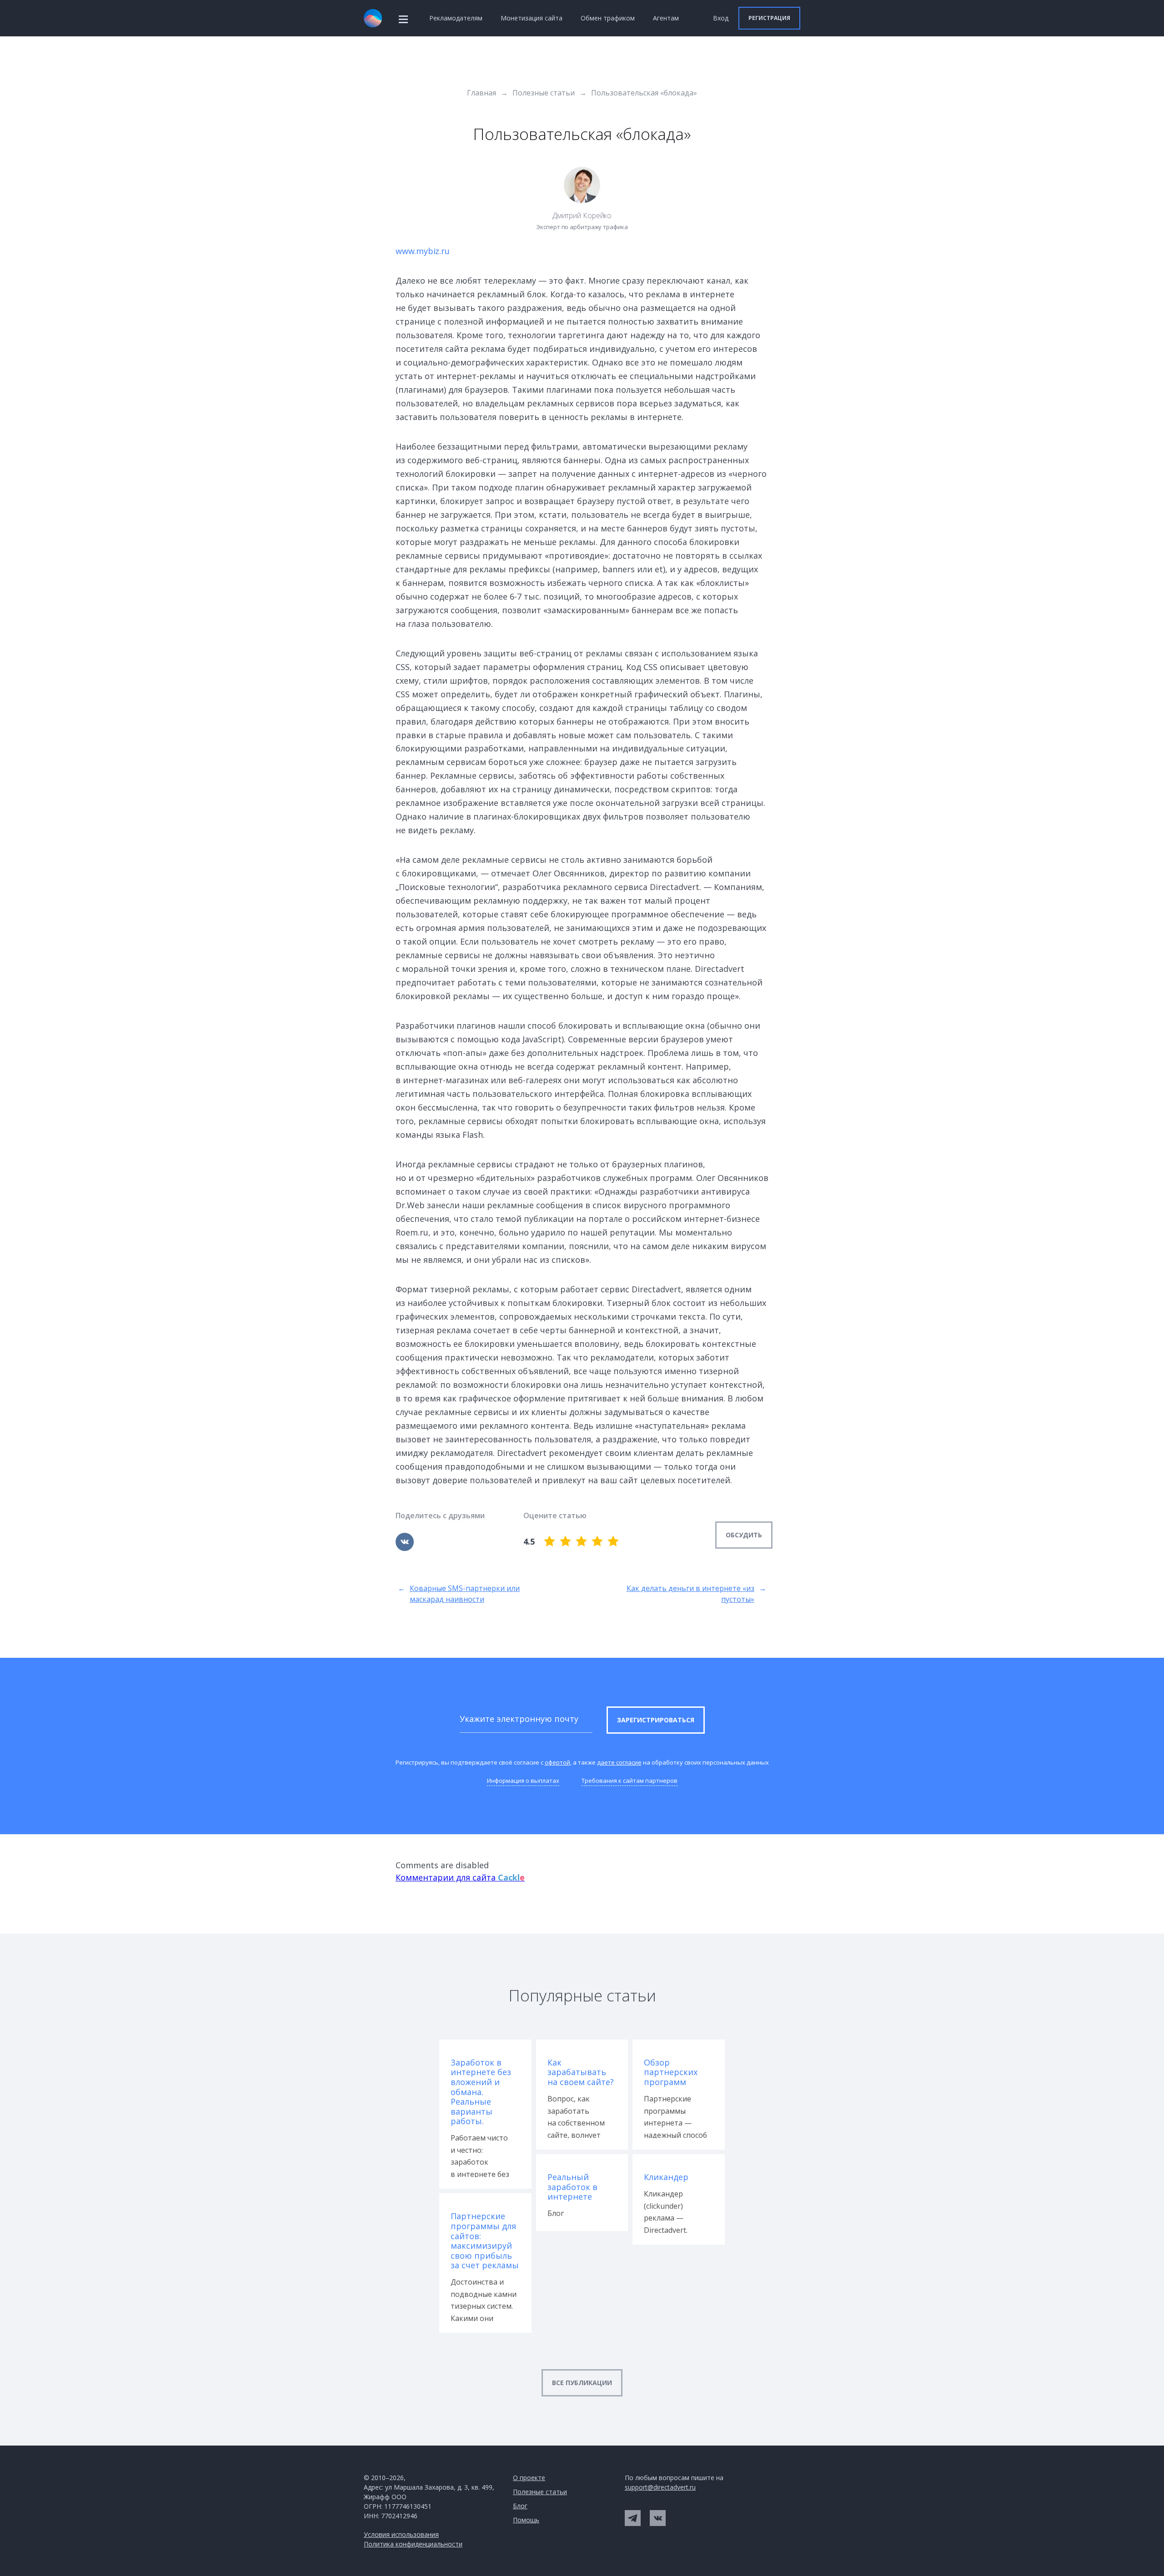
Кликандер (666, 2177)
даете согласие (619, 1762)
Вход (721, 18)
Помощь (526, 2520)
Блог (520, 2506)
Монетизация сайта (532, 18)
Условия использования (401, 2534)
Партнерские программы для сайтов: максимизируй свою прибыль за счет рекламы (485, 2241)
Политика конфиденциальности (413, 2544)
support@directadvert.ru (660, 2487)
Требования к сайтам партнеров (630, 1781)
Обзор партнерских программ (671, 2073)
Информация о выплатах (523, 1781)
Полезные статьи (540, 2492)
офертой (557, 1762)
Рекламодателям (456, 18)
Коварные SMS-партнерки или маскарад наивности (459, 1594)
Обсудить (744, 1535)
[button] (769, 18)
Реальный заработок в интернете (572, 2187)
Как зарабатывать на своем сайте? (581, 2073)
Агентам (666, 18)
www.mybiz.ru (423, 251)
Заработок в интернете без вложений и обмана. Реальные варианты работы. (481, 2092)
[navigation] (403, 18)
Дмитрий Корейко (582, 215)
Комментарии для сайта (460, 1877)
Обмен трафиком (608, 18)
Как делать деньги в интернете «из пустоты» (696, 1594)
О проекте (529, 2478)
